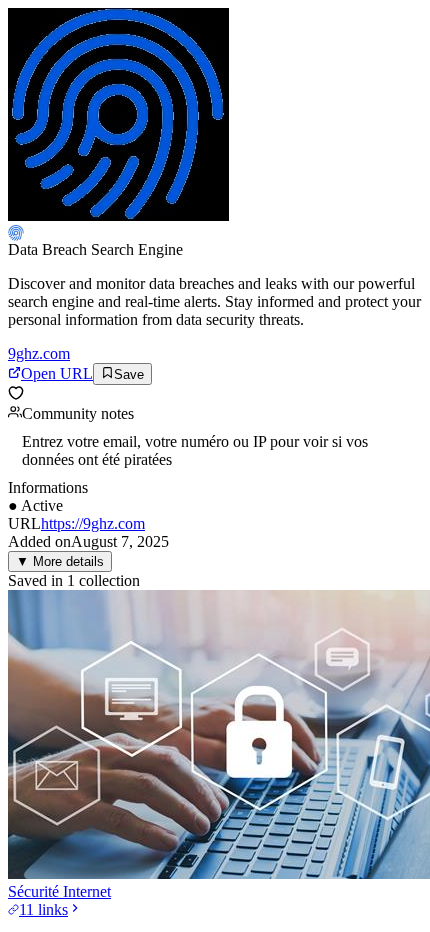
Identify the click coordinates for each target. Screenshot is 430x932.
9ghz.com (39, 353)
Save (129, 374)
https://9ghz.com (93, 523)
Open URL (57, 373)
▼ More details (60, 561)
